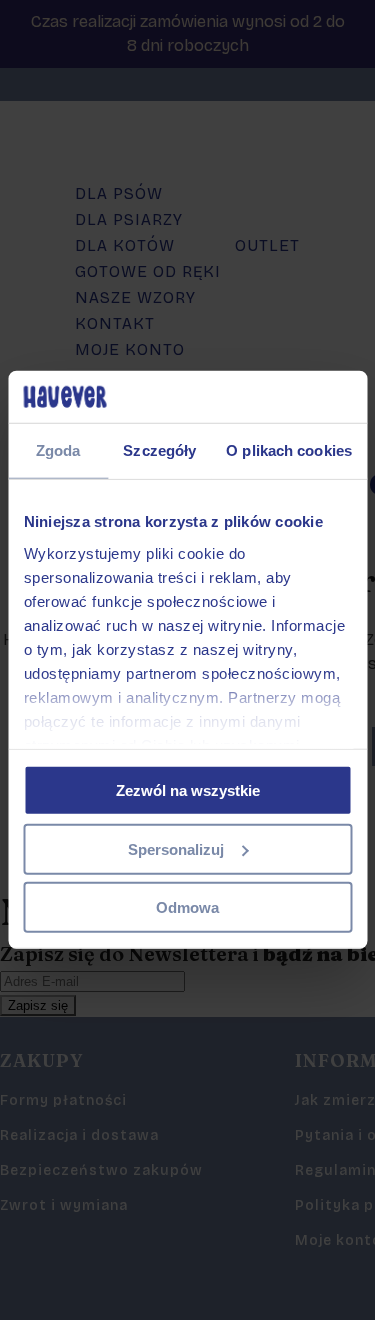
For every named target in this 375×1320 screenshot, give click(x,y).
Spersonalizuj (176, 849)
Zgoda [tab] (58, 450)
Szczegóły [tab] (159, 450)
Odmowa (187, 907)
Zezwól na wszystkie (188, 790)
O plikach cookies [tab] (289, 450)
